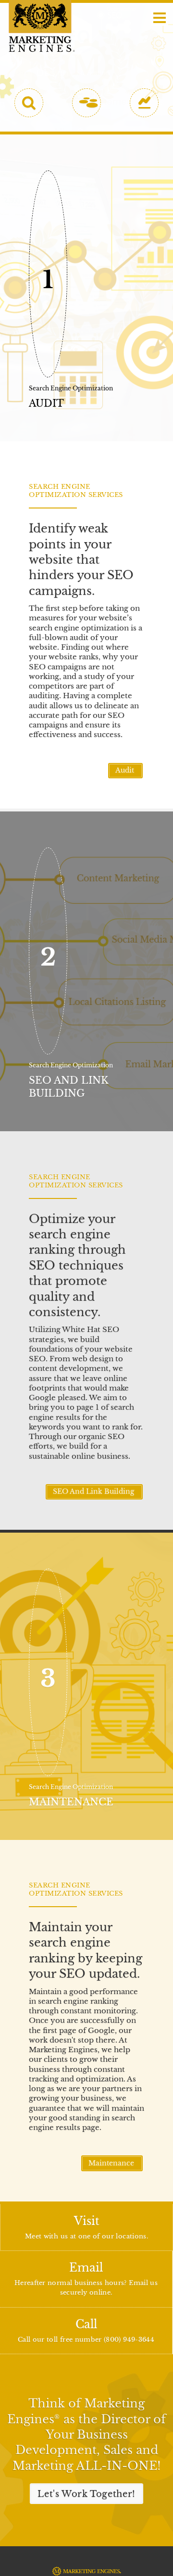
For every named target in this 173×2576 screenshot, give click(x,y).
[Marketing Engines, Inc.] (42, 26)
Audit (126, 770)
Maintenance (112, 2163)
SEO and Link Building (94, 1492)
